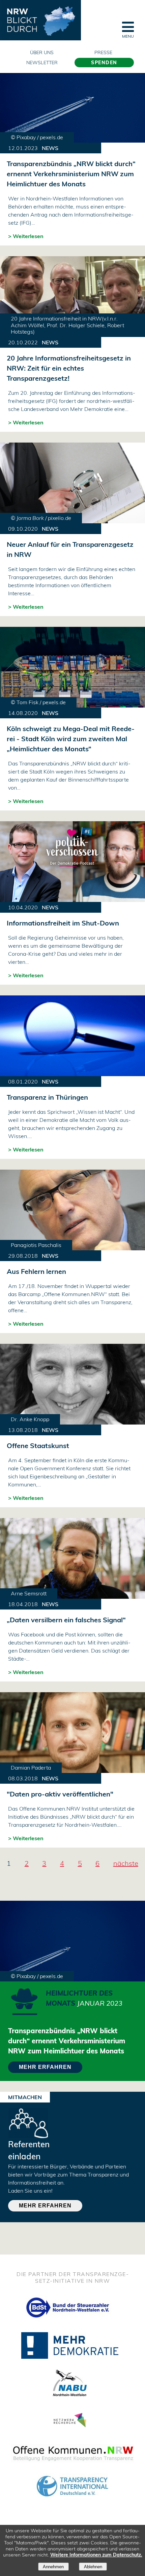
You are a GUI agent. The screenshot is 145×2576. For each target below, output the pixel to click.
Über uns (42, 52)
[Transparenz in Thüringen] (72, 1036)
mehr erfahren (45, 2067)
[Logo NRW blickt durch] (40, 20)
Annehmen (53, 2567)
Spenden (104, 63)
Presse (103, 52)
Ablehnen (93, 2567)
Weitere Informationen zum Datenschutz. (96, 2555)
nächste (126, 1863)
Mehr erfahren (45, 2206)
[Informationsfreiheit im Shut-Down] (72, 862)
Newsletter (42, 63)
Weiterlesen (28, 236)
